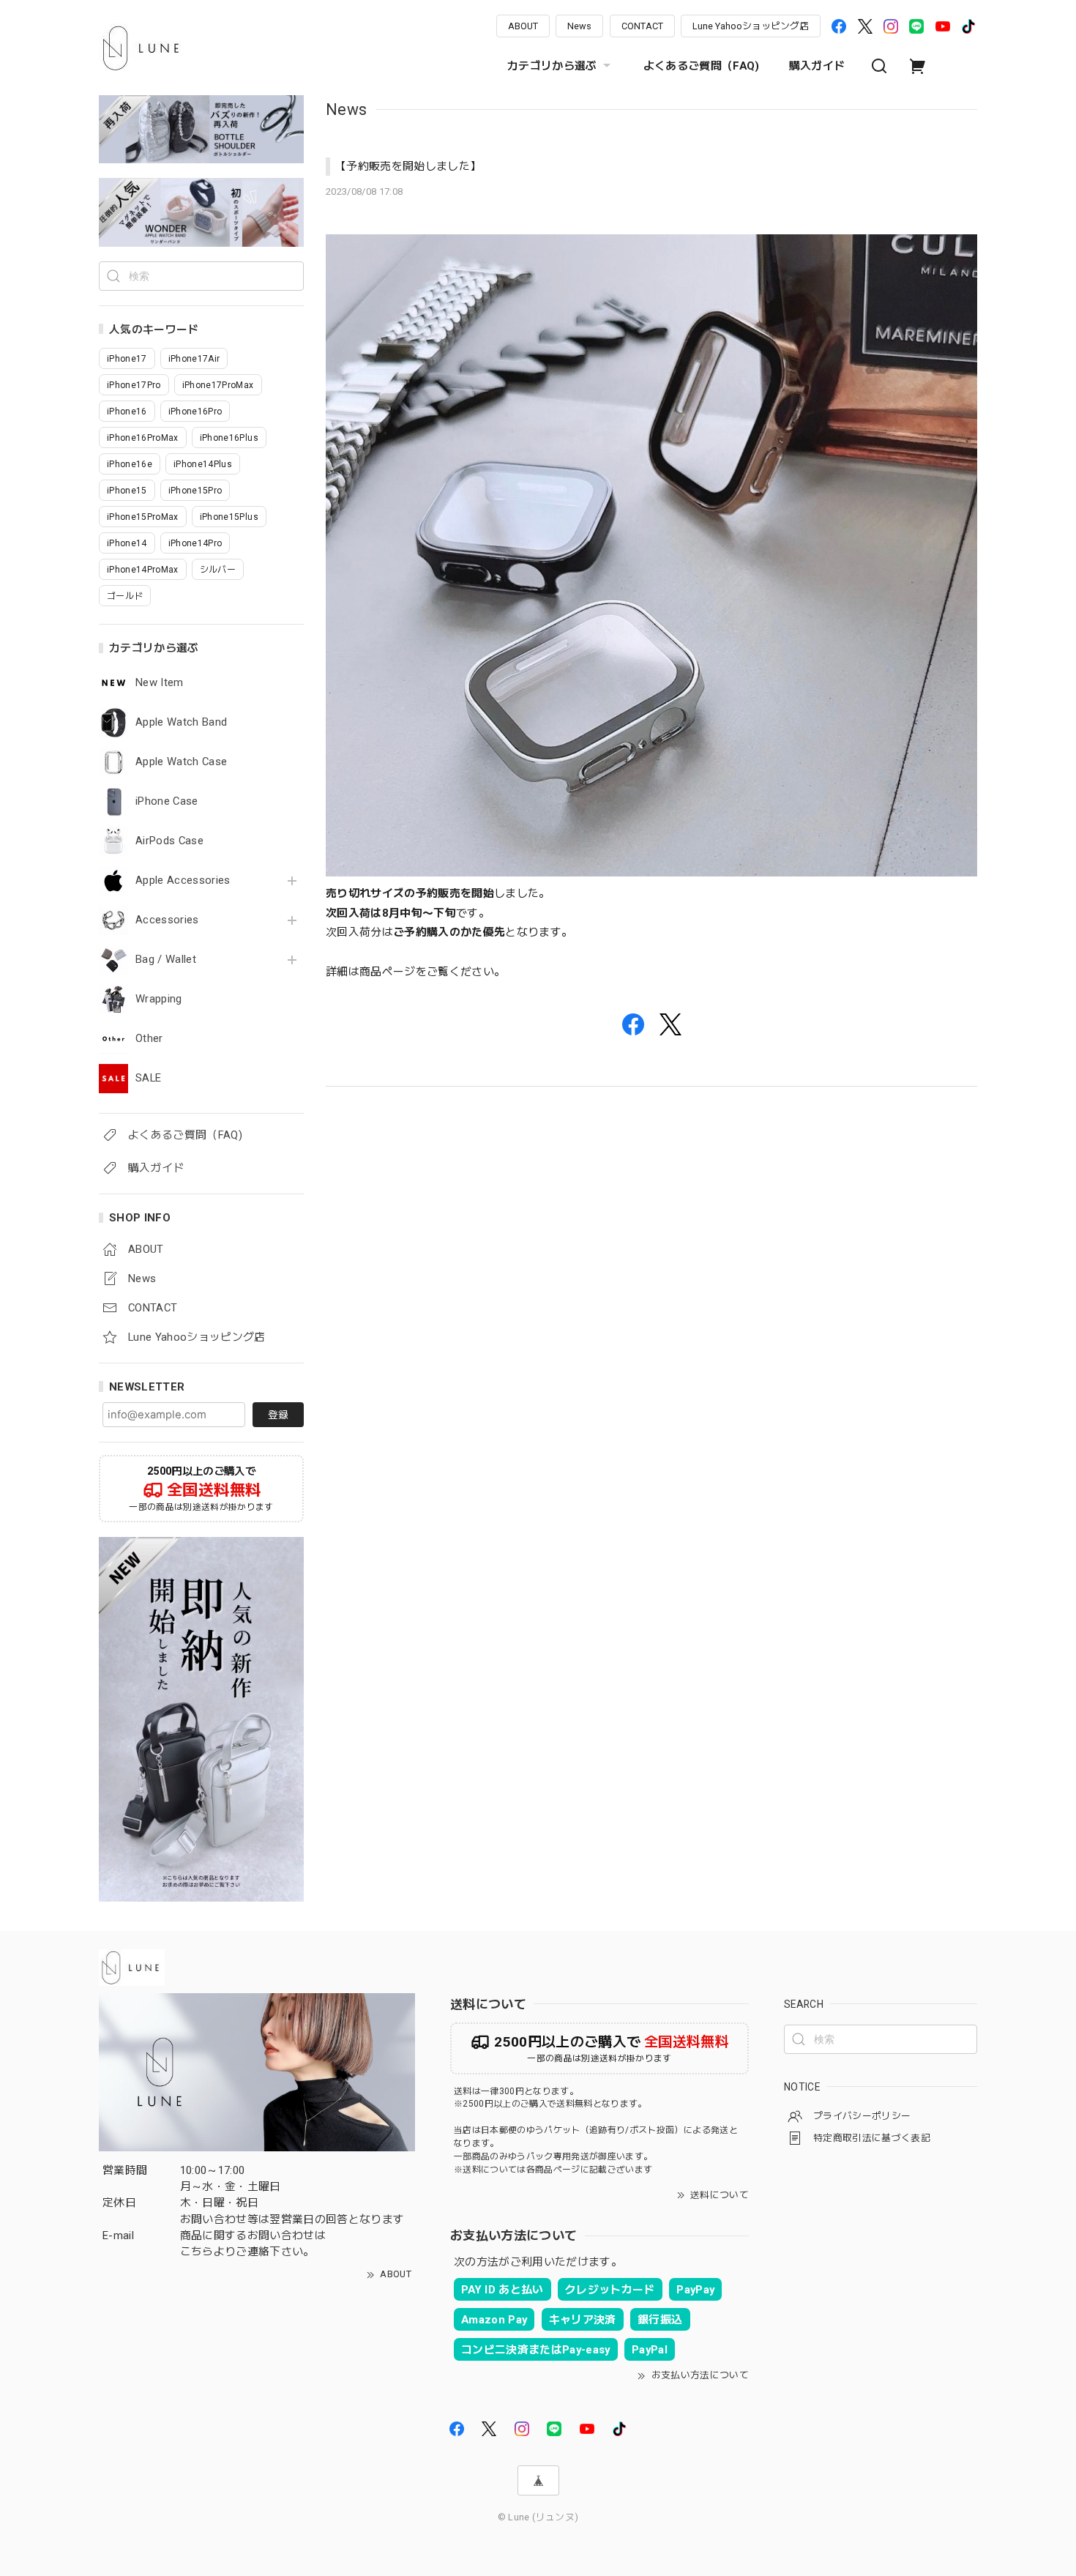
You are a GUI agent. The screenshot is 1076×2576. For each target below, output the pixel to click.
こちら (197, 2252)
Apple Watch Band (181, 722)
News (579, 26)
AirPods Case (169, 841)
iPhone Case (167, 801)
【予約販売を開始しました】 (408, 166)
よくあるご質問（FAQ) (702, 66)
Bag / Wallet (166, 960)
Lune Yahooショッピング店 (751, 26)
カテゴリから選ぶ (552, 66)
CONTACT (642, 26)
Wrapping (159, 999)
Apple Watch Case (181, 762)
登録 (278, 1415)
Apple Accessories (183, 881)
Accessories (167, 920)
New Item (160, 683)
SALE (148, 1078)
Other (149, 1039)
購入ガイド (817, 66)
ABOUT (523, 26)
